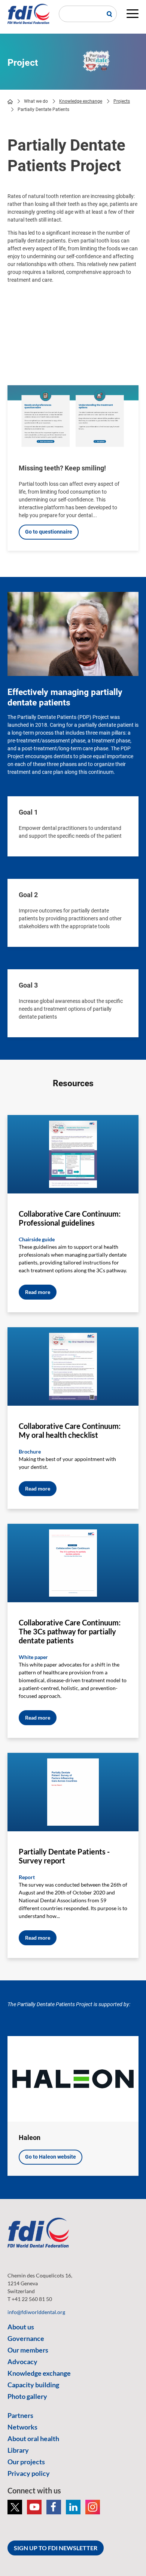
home (10, 102)
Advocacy (22, 2362)
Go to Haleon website (51, 2157)
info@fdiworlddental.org (36, 2312)
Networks (22, 2427)
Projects (122, 101)
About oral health (33, 2438)
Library (18, 2450)
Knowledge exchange (81, 101)
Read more (38, 1292)
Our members (28, 2350)
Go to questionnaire (49, 532)
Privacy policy (29, 2473)
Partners (20, 2415)
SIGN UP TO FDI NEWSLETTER (56, 2548)
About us (21, 2327)
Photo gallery (27, 2396)
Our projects (26, 2462)
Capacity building (33, 2385)
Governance (26, 2338)
